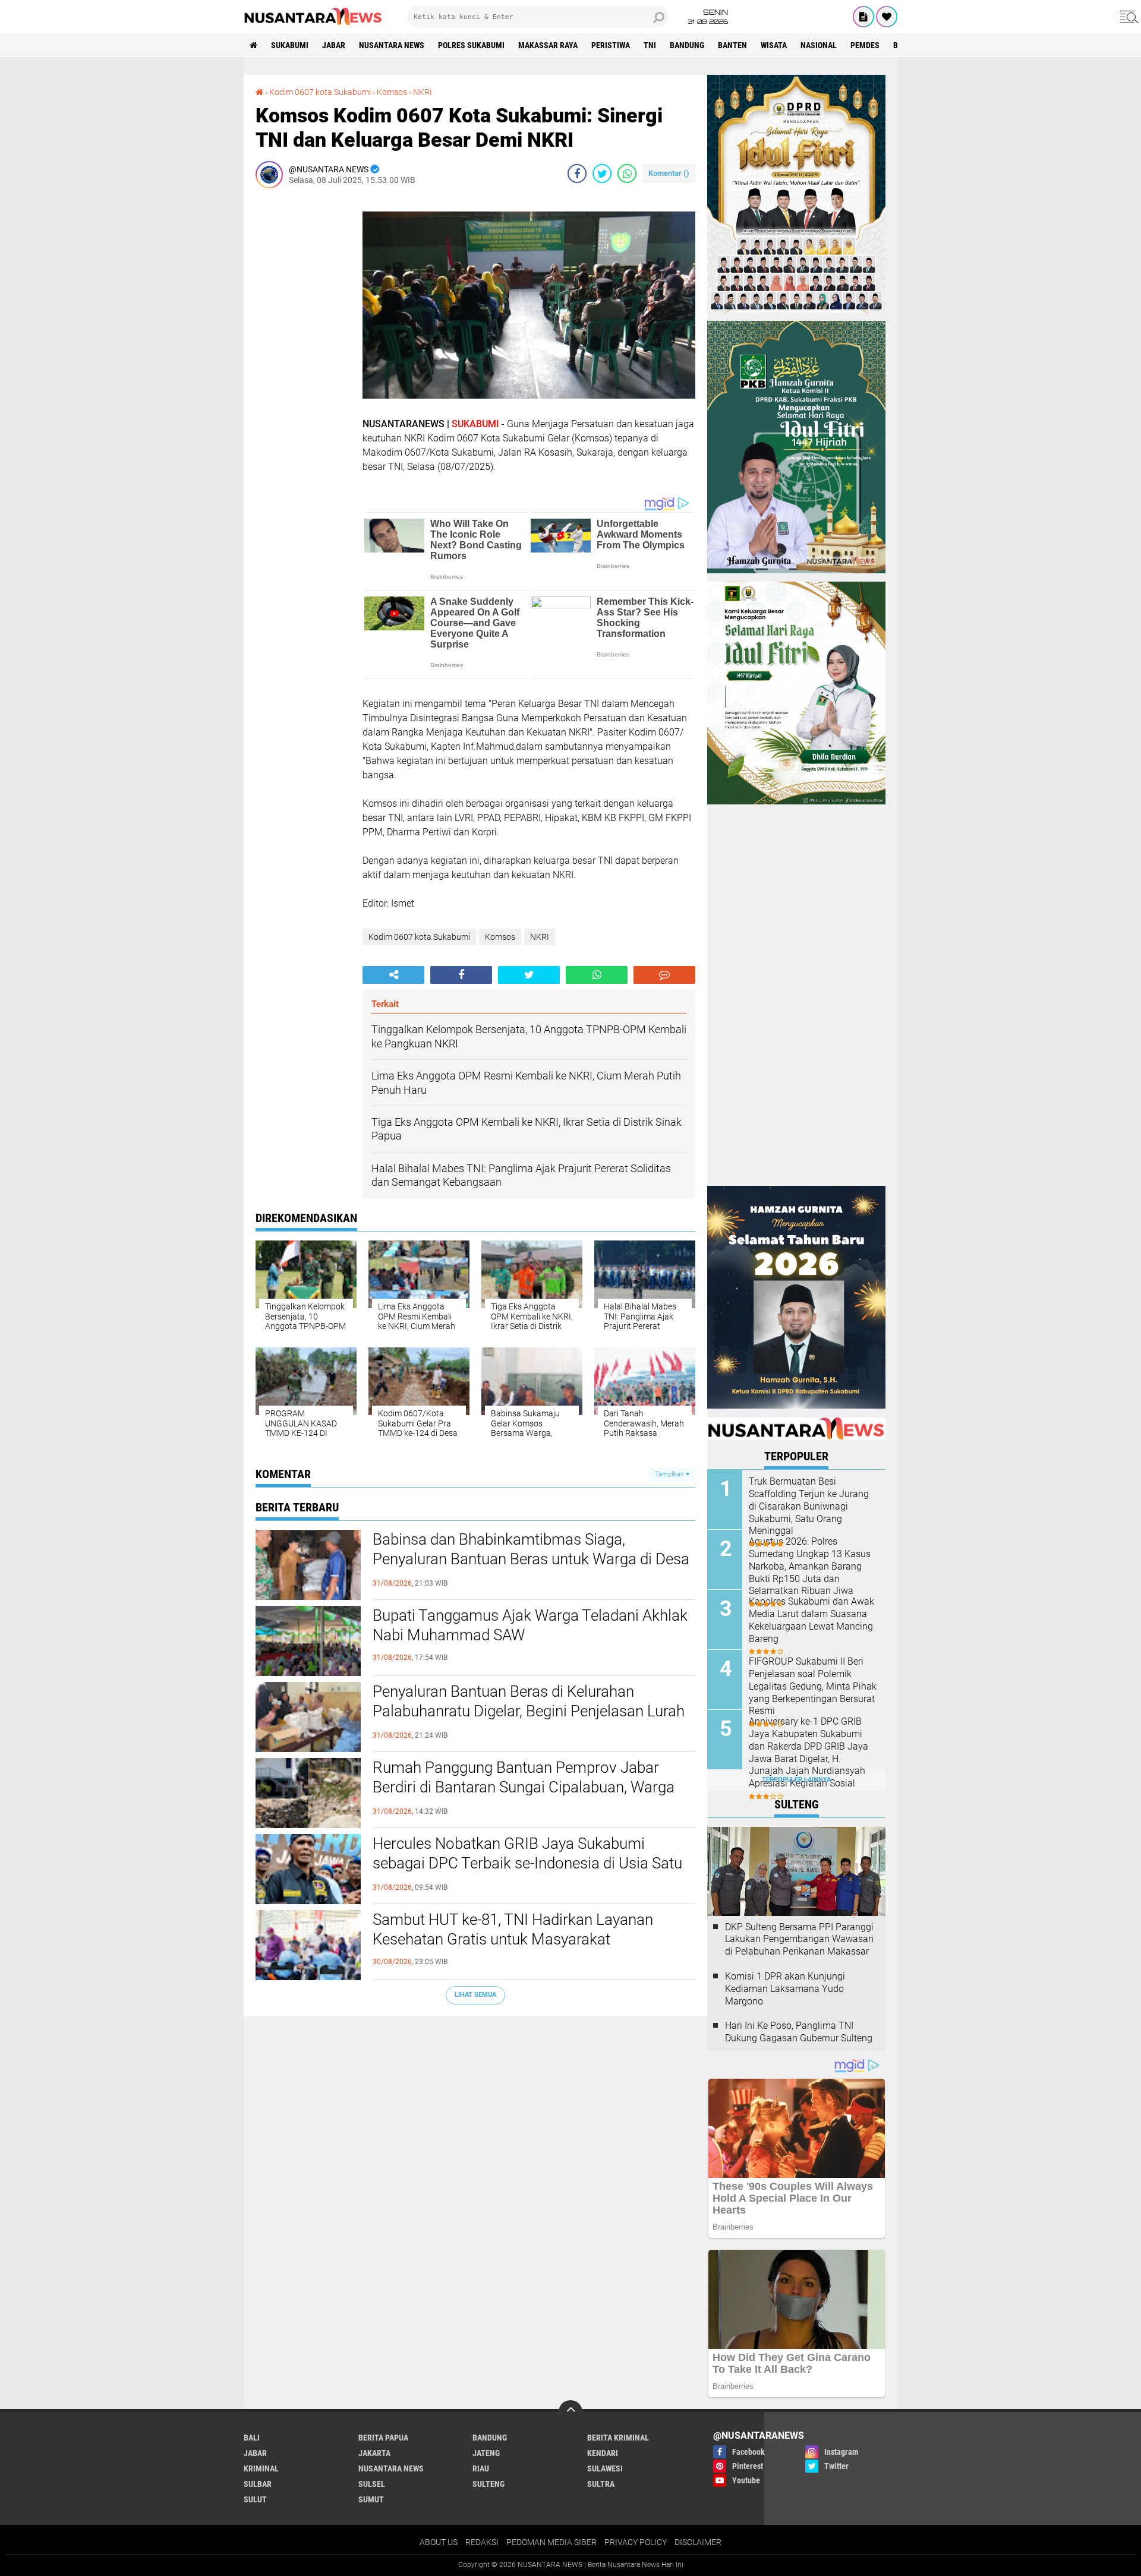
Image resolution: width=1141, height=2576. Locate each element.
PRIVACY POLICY (636, 2542)
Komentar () (669, 173)
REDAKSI (482, 2542)
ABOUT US (439, 2542)
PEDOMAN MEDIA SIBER (551, 2542)
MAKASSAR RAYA (548, 45)
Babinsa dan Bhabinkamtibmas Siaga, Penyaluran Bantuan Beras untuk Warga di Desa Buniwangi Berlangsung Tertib (531, 1560)
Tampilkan (670, 1474)
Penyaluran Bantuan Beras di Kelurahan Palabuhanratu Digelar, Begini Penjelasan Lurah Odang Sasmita (529, 1712)
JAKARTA (374, 2453)
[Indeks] (863, 17)
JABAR (334, 45)
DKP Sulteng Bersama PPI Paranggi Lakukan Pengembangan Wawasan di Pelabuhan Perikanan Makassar (799, 1939)
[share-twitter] (602, 173)
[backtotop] (570, 2412)
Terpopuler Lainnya (796, 1780)
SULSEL (372, 2484)
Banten (732, 45)
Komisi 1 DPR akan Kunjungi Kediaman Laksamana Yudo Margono (785, 1989)
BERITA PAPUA (383, 2438)
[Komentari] (664, 975)
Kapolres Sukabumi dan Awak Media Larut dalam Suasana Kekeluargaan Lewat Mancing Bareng (811, 1620)
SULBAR (258, 2484)
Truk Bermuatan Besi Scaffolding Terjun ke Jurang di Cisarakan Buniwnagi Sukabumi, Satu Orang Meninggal (809, 1506)
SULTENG (488, 2484)
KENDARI (603, 2453)
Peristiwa (611, 45)
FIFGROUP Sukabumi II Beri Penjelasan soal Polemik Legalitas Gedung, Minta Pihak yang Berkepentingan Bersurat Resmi (813, 1686)
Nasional (819, 45)
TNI (650, 45)
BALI (252, 2438)
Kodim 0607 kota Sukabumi (320, 92)
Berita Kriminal (618, 2438)
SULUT (255, 2499)
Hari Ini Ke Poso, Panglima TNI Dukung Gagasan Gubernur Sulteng (799, 2032)
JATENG (486, 2453)
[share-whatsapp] (627, 173)
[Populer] (887, 17)
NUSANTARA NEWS (392, 45)
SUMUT (371, 2499)
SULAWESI (605, 2468)
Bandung (687, 45)
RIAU (481, 2468)
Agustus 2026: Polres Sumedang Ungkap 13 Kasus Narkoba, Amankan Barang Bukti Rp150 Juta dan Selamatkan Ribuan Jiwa (810, 1566)
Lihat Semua (475, 1995)
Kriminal (261, 2468)
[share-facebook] (577, 173)
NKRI (423, 92)
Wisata (774, 45)
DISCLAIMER (698, 2542)
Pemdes (865, 45)
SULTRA (601, 2484)
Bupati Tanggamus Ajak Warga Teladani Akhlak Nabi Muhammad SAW (530, 1625)
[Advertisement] (303, 375)
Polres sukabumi (471, 45)
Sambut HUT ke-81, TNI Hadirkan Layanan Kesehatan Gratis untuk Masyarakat (513, 1930)
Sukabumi (290, 45)
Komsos (392, 92)
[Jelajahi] (1127, 17)
